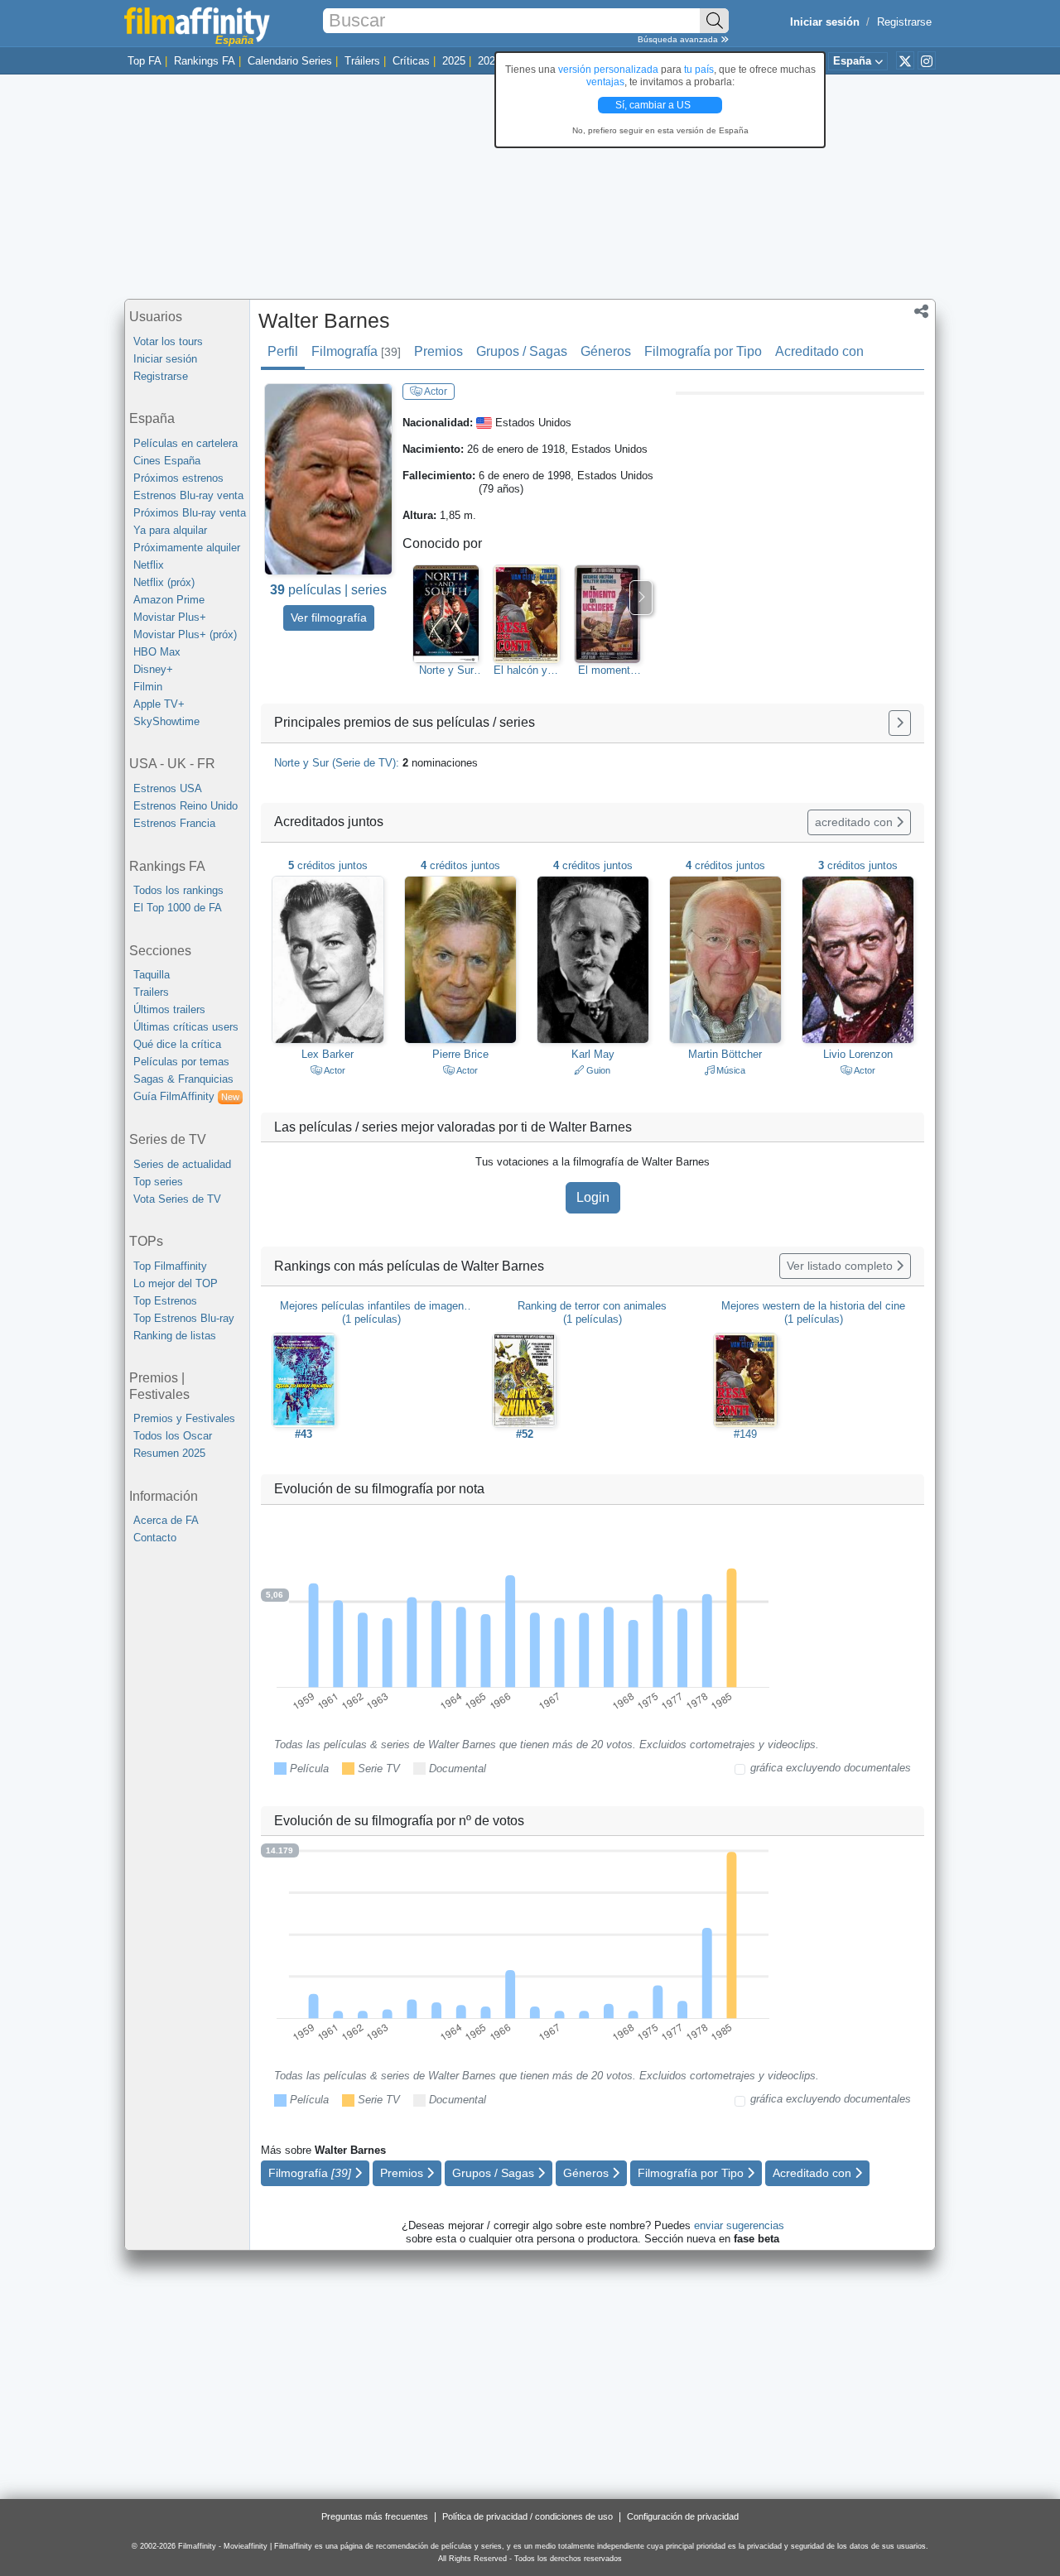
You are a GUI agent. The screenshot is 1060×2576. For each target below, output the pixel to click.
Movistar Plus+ (170, 617)
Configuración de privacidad (683, 2516)
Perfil (283, 351)
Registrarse (904, 22)
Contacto (155, 1538)
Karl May (593, 1054)
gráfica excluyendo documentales (831, 1768)
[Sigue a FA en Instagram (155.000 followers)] (927, 60)
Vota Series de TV (177, 1199)
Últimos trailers (169, 1009)
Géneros (606, 351)
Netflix (149, 565)
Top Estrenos (165, 1301)
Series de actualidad (182, 1164)
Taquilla (152, 975)
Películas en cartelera (185, 443)
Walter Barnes (324, 320)
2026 (489, 61)
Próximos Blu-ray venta (190, 513)
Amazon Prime (169, 600)
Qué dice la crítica (177, 1044)
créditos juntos (328, 865)
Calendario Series (290, 61)
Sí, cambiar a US (654, 105)
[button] (921, 313)
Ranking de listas (175, 1336)
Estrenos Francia (174, 823)
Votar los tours (168, 341)
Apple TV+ (159, 704)
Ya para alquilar (170, 530)
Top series (158, 1182)
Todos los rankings (178, 890)
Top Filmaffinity (170, 1266)
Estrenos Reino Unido (185, 806)
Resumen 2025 (169, 1453)
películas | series (328, 590)
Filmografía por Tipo (703, 351)
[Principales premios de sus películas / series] (900, 723)
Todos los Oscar (173, 1436)
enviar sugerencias (739, 2225)
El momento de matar (607, 670)
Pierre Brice (460, 1054)
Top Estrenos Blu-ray (184, 1318)
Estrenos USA (168, 788)
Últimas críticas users (186, 1027)
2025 (454, 61)
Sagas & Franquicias (183, 1079)
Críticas (411, 61)
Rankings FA (205, 61)
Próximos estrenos (178, 478)
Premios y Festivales (184, 1418)
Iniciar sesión (165, 359)
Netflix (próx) (164, 582)
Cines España (167, 461)
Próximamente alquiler (187, 548)
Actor (435, 392)
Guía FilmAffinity (186, 1096)
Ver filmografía (329, 618)
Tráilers (362, 61)
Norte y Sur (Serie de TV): (376, 763)
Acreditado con (819, 351)
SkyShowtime (166, 721)
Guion (597, 1070)
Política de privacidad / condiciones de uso (528, 2516)
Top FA (145, 61)
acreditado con (855, 822)
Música (730, 1070)
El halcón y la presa (526, 670)
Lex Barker (328, 1054)
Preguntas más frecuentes (375, 2516)
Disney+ (153, 669)
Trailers (151, 992)
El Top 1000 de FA (178, 908)
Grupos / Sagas (522, 351)
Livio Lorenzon (858, 1054)
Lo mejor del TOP (176, 1283)
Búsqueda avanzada (679, 39)
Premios (438, 351)
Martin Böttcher (725, 1054)
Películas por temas (181, 1062)
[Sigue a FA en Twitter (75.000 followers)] (905, 60)
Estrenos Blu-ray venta (188, 495)
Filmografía (356, 351)
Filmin (148, 687)
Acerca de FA (166, 1520)
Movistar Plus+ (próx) (185, 634)
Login (593, 1197)
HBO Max (157, 652)
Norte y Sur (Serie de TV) (446, 670)
